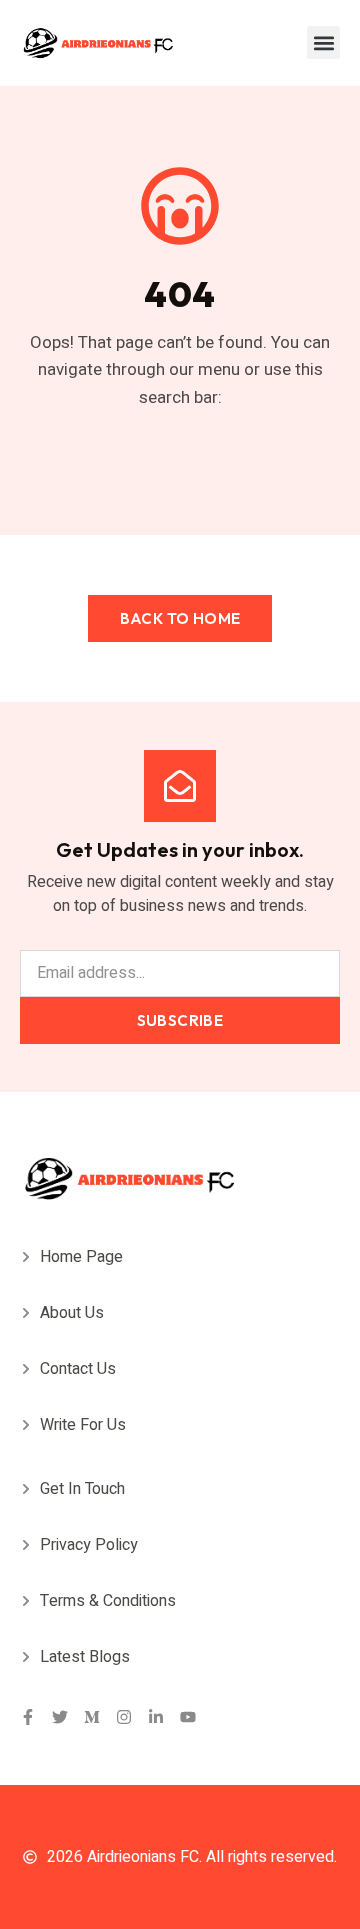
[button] (323, 42)
